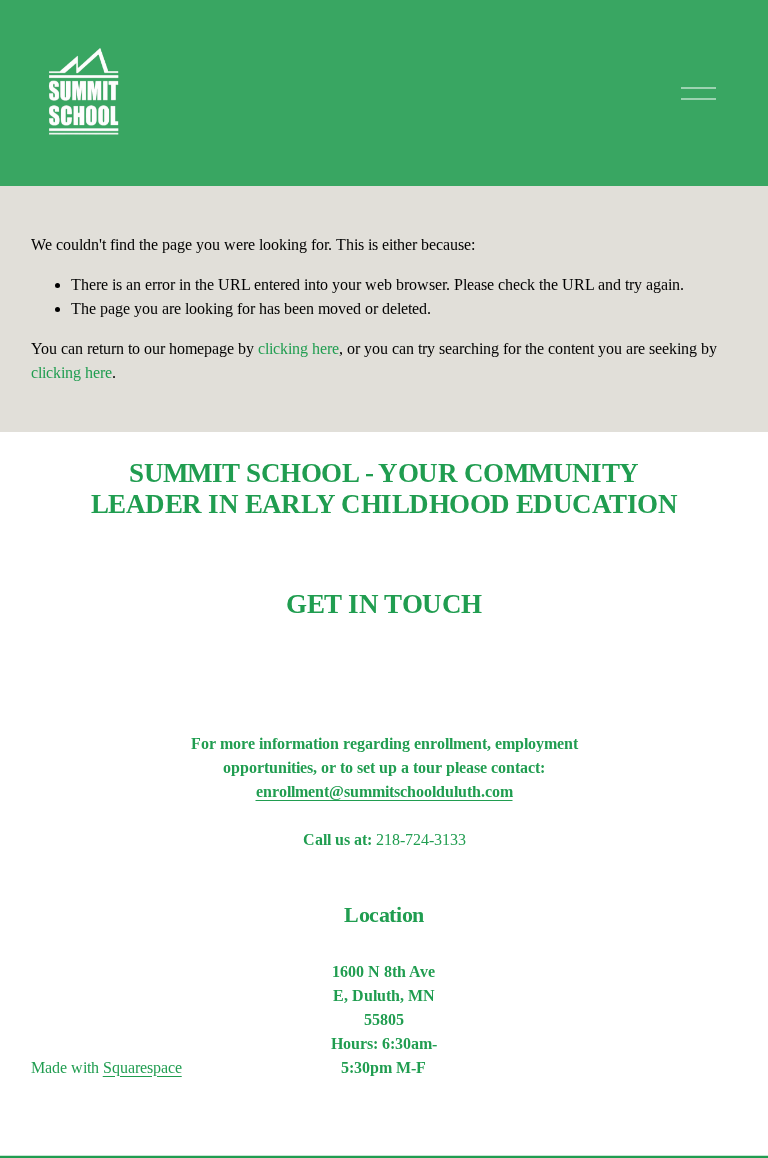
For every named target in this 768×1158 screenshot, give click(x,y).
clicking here (298, 348)
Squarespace (142, 1067)
